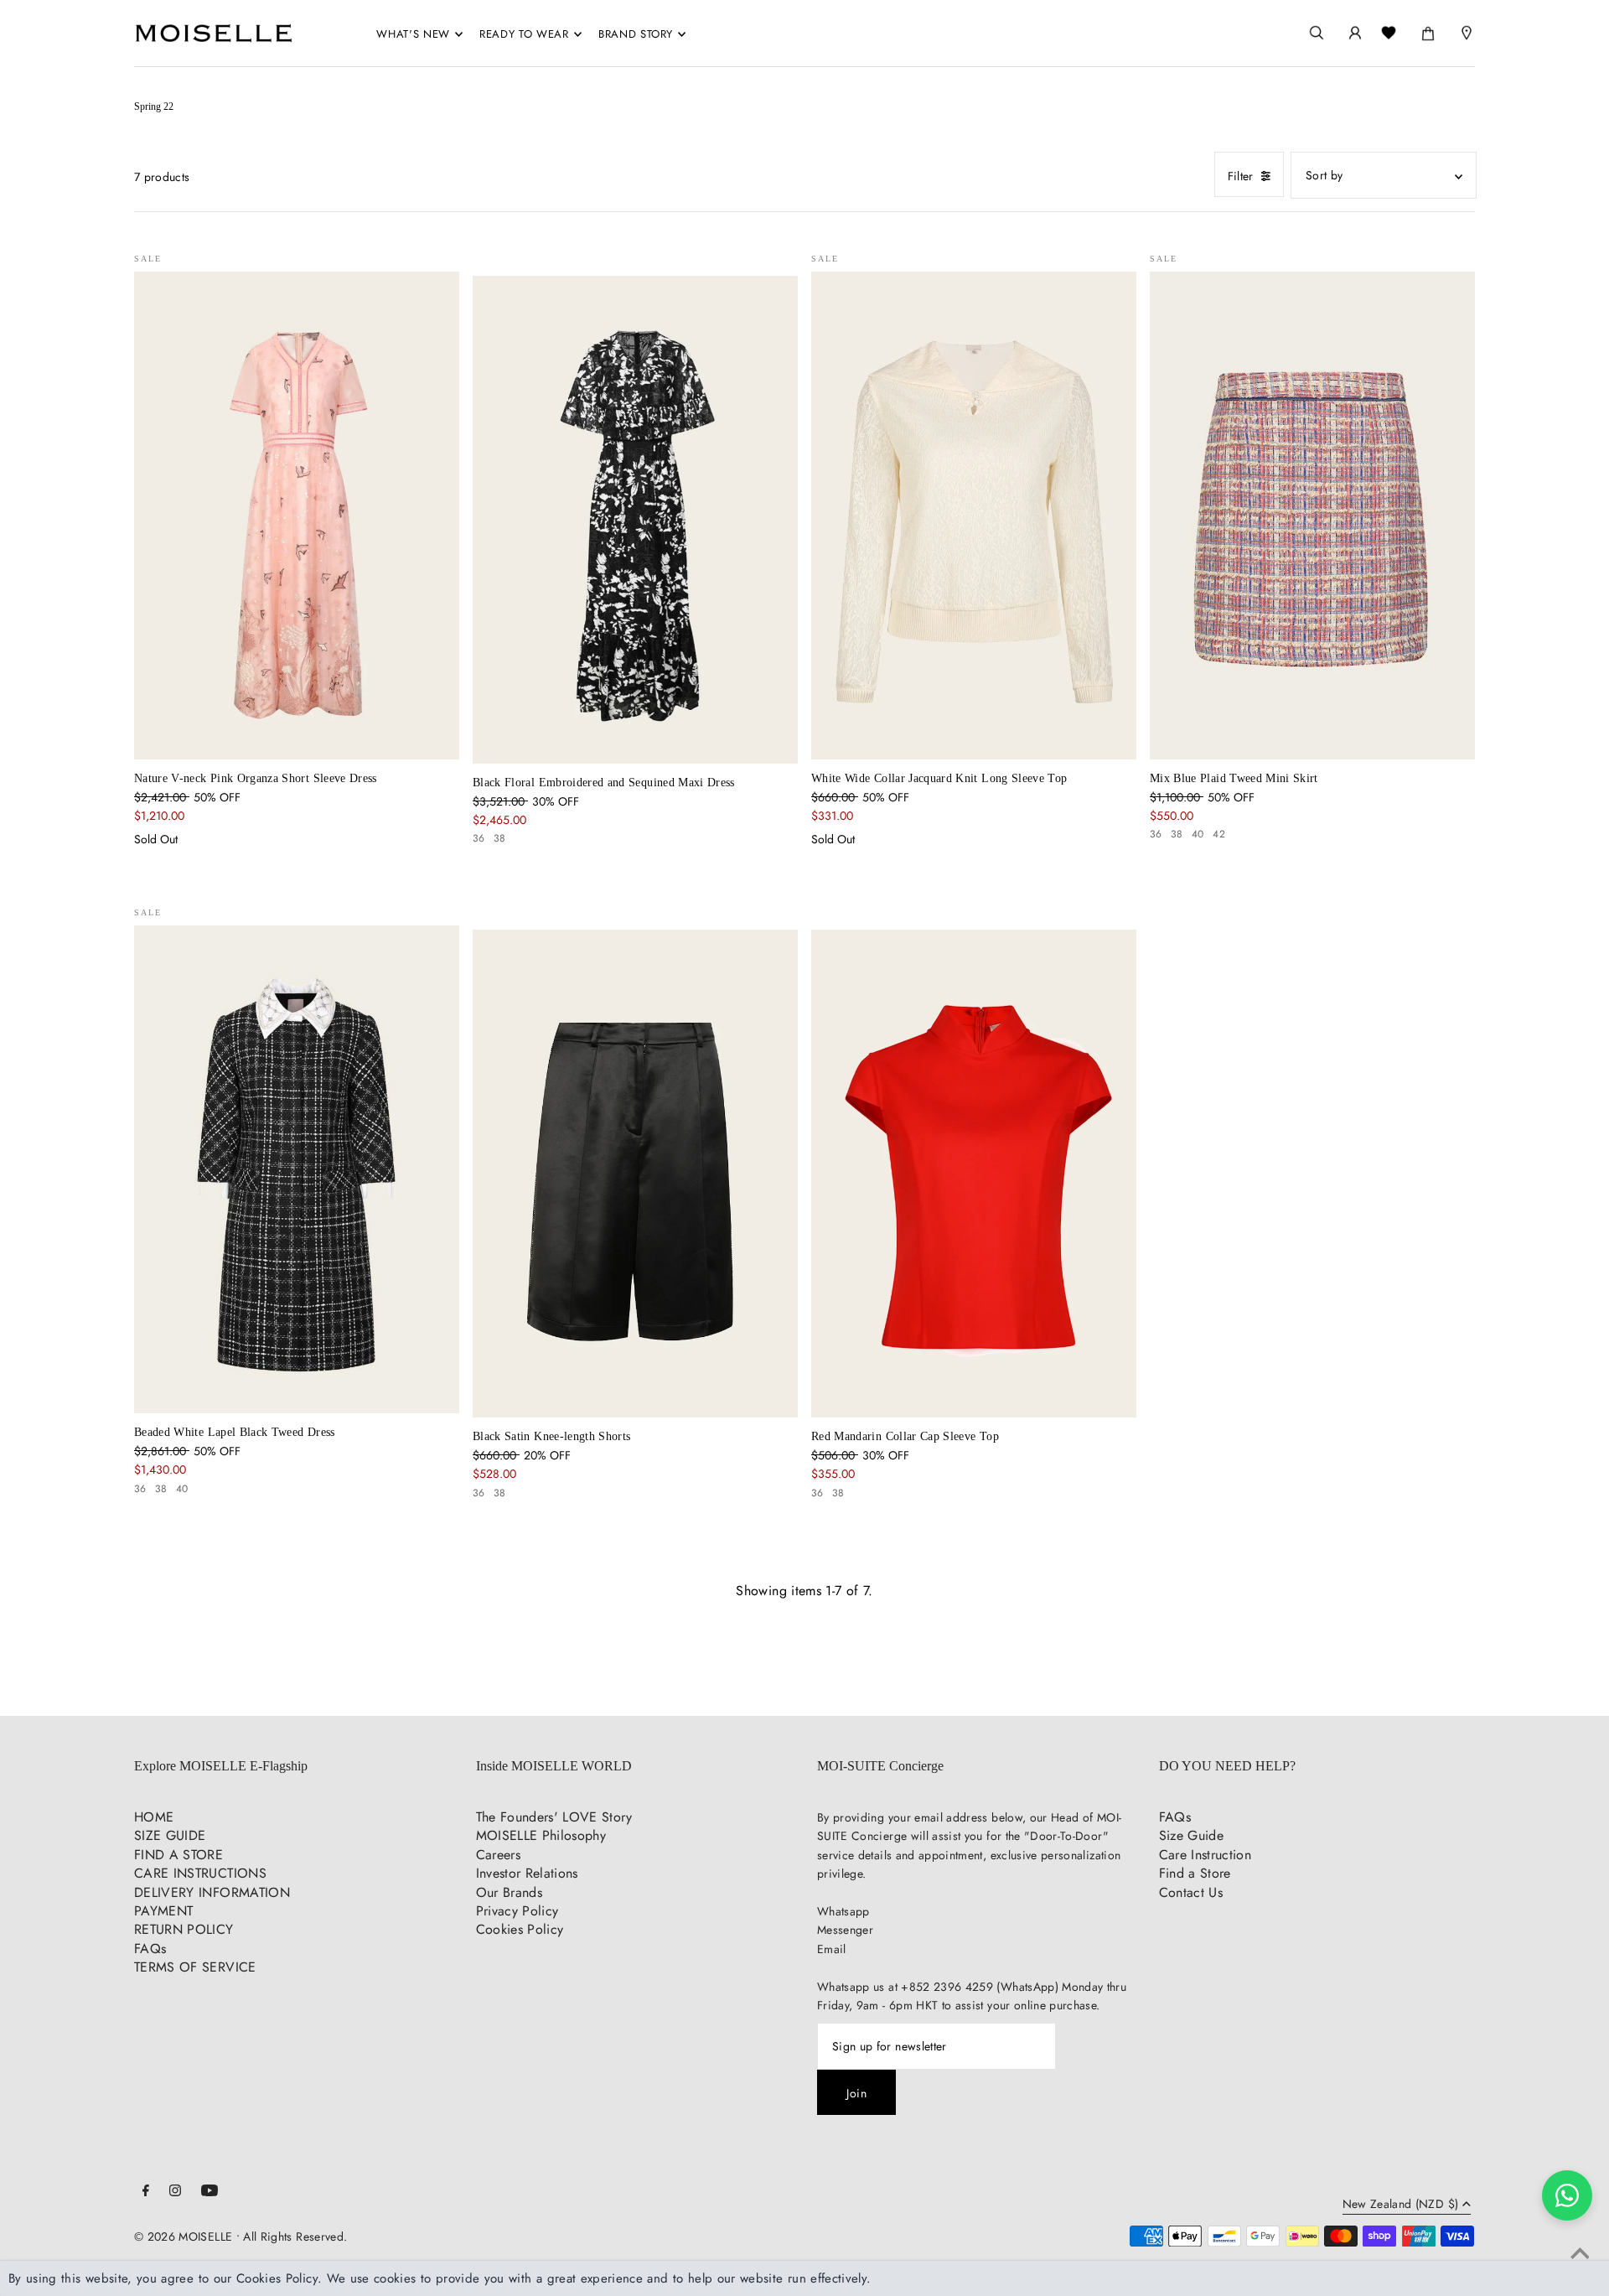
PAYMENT (163, 1911)
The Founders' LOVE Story (554, 1817)
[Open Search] (1317, 33)
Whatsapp (843, 1911)
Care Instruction (1205, 1855)
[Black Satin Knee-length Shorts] (635, 1174)
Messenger (845, 1930)
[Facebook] (146, 2192)
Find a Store (1195, 1873)
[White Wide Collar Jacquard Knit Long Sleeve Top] (974, 516)
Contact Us (1191, 1892)
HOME (154, 1817)
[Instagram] (175, 2192)
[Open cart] (1428, 30)
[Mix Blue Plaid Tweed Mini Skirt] (1312, 516)
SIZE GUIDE (170, 1835)
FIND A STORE (178, 1855)
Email (832, 1949)
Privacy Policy (517, 1911)
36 (479, 838)
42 (1219, 834)
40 (1198, 834)
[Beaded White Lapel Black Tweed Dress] (297, 1169)
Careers (498, 1855)
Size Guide (1192, 1835)
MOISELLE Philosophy (541, 1835)
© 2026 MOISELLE (183, 2236)
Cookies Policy (520, 1929)
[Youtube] (210, 2192)
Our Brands (510, 1892)
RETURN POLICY (184, 1929)
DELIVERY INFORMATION (212, 1892)
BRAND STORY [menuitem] (636, 34)
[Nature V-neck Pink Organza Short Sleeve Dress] (297, 516)
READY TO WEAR (524, 34)
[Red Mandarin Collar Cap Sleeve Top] (974, 1174)
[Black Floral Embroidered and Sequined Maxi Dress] (635, 520)
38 (500, 838)
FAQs (150, 1949)
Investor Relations (527, 1873)
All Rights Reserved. (295, 2236)
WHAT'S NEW (413, 34)
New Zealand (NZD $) (1401, 2205)
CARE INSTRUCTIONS (200, 1873)
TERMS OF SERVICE (195, 1967)
